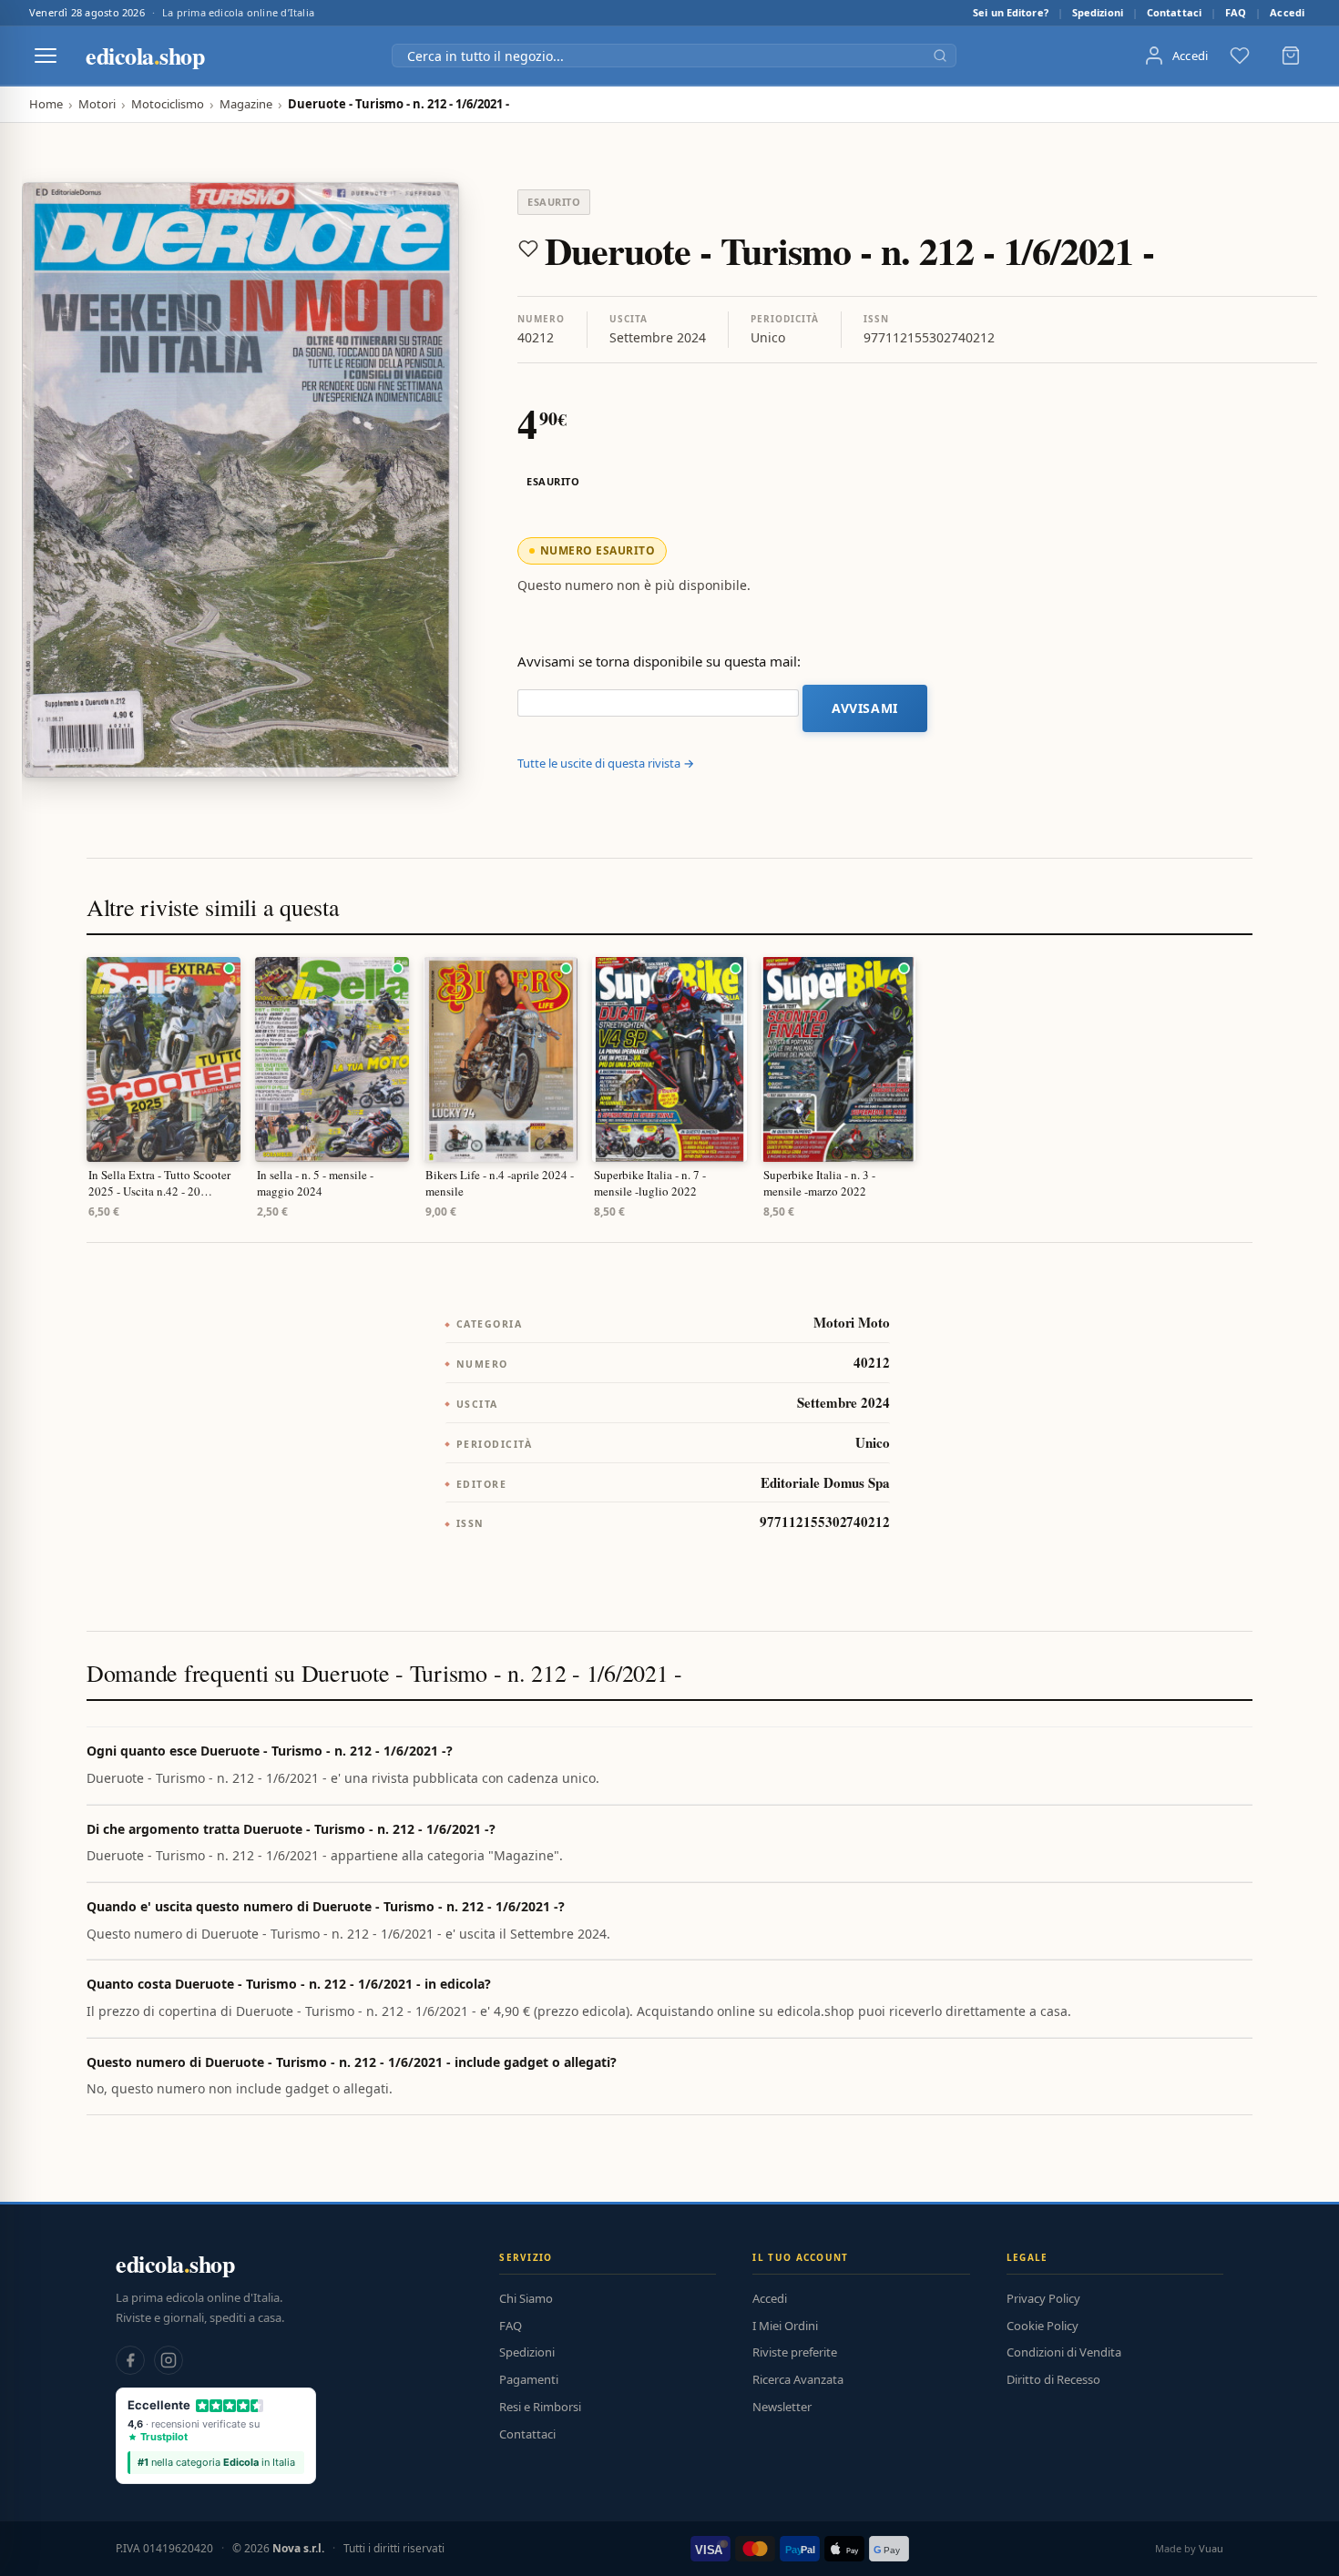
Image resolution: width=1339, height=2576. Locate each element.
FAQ (1236, 12)
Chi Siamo (526, 2298)
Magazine (246, 104)
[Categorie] (46, 56)
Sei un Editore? (1011, 12)
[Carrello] (1291, 56)
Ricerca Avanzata (798, 2379)
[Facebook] (130, 2360)
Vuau (1211, 2548)
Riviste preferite (795, 2352)
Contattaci (1174, 12)
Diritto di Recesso (1053, 2379)
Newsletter (782, 2407)
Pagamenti (529, 2379)
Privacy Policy (1043, 2298)
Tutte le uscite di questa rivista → (606, 763)
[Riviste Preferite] (1240, 56)
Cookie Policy (1043, 2326)
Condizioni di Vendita (1064, 2352)
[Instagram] (169, 2360)
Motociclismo (168, 104)
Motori (97, 104)
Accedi (1287, 12)
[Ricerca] (940, 56)
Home (46, 104)
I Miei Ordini (785, 2326)
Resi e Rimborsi (540, 2407)
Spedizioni (1098, 12)
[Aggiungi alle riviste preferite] (528, 249)
